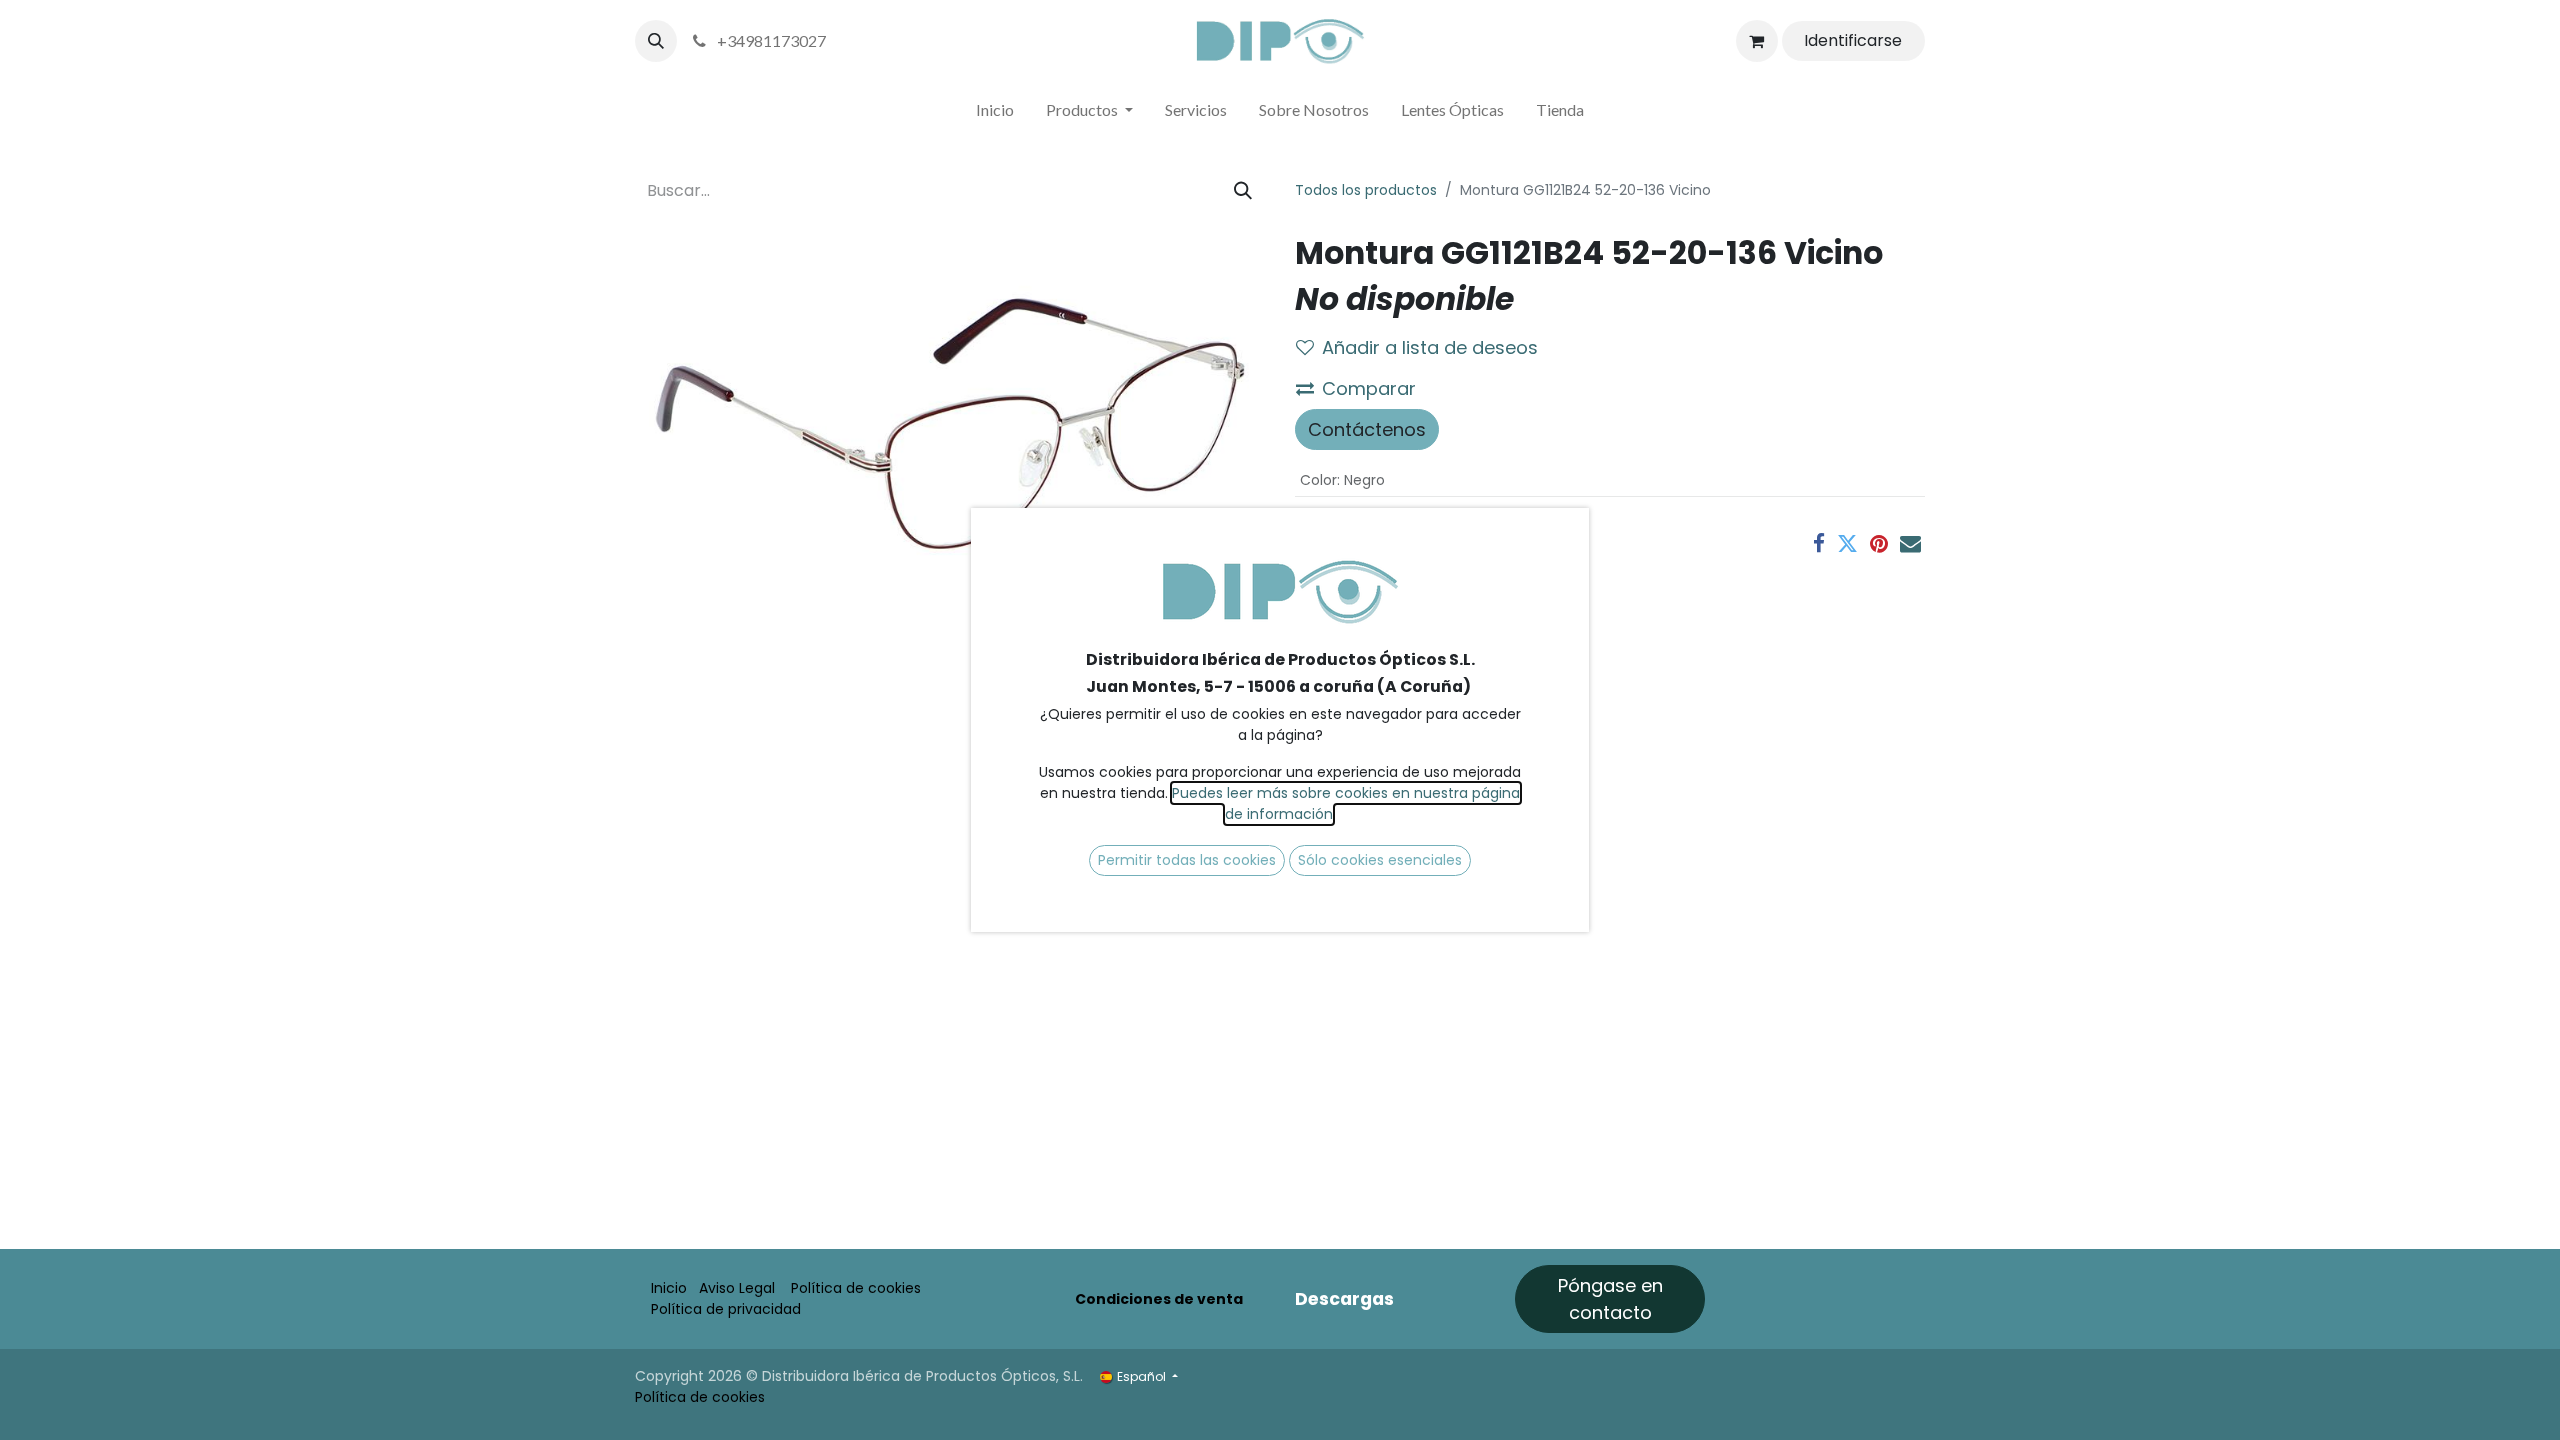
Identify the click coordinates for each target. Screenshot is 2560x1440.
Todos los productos (1366, 190)
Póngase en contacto (1610, 1299)
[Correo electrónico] (1910, 543)
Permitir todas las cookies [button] (1187, 860)
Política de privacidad (726, 1309)
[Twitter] (1847, 543)
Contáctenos (1367, 429)
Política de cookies (856, 1288)
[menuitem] (995, 114)
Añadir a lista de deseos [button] (1430, 347)
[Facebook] (1819, 543)
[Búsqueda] (1243, 190)
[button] (656, 41)
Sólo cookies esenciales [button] (1380, 860)
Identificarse (1853, 40)
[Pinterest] (1879, 543)
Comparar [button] (1369, 388)
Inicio (669, 1288)
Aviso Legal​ (737, 1288)
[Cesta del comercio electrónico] (1757, 41)
